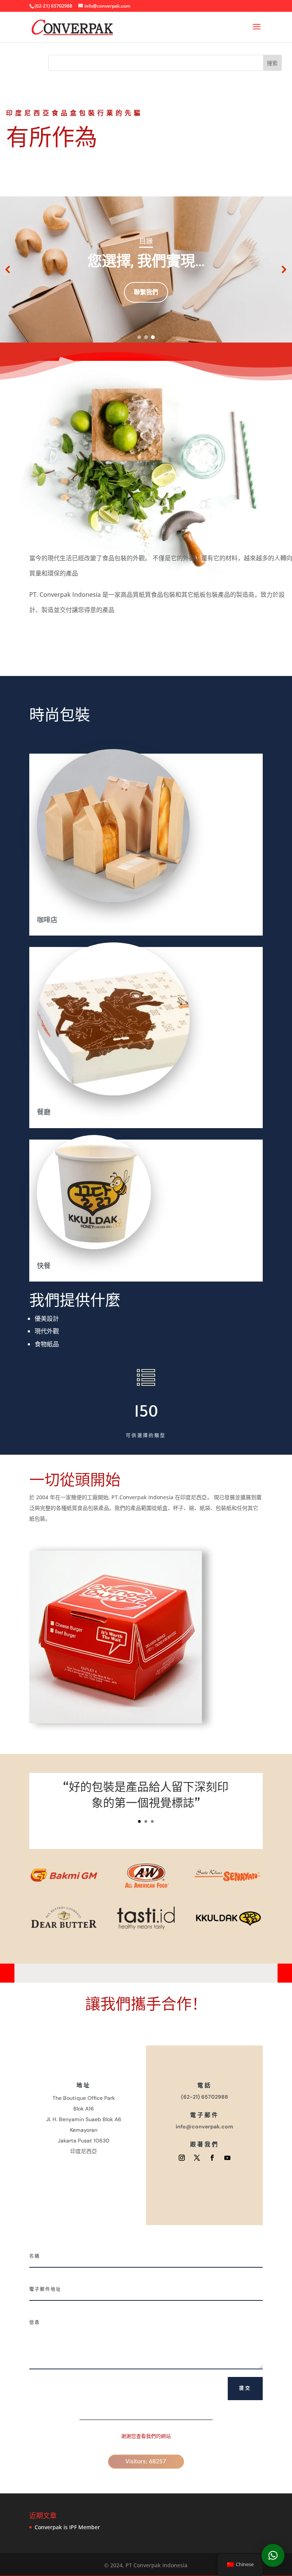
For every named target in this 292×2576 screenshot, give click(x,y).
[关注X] (197, 2158)
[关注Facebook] (212, 2158)
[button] (8, 269)
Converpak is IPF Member (67, 2527)
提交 (245, 2388)
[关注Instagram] (182, 2158)
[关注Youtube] (227, 2158)
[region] (146, 269)
